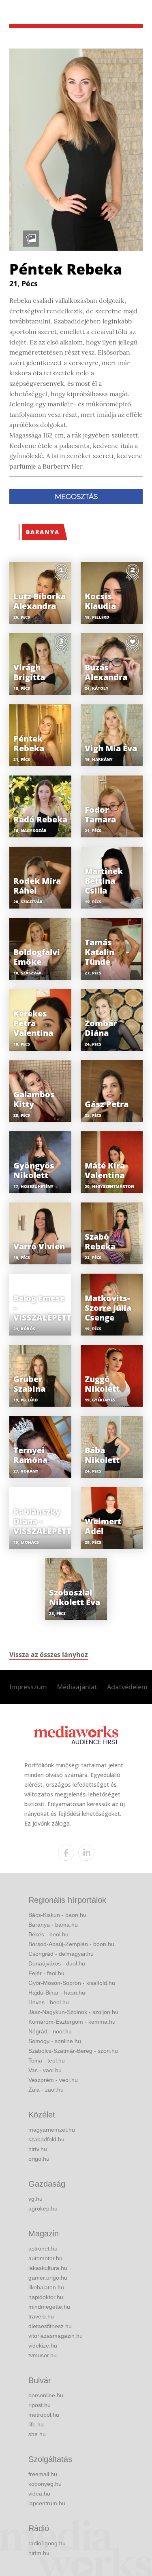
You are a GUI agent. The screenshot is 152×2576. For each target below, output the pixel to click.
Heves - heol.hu (49, 2002)
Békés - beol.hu (48, 1934)
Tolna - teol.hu (47, 2060)
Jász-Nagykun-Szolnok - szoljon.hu (73, 2012)
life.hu (36, 2424)
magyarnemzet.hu (52, 2130)
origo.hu (39, 2159)
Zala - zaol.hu (46, 2090)
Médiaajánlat (77, 1687)
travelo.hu (41, 2316)
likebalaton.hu (46, 2287)
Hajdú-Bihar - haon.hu (57, 1993)
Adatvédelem (127, 1687)
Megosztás (76, 497)
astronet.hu (43, 2248)
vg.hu (35, 2199)
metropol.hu (44, 2415)
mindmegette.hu (49, 2307)
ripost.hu (40, 2405)
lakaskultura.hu (48, 2268)
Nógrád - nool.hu (50, 2031)
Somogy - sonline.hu (55, 2041)
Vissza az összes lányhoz (49, 1655)
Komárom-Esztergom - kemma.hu (72, 2022)
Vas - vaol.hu (45, 2070)
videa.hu (39, 2494)
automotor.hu (45, 2258)
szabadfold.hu (46, 2139)
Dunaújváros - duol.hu (57, 1963)
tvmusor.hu (43, 2355)
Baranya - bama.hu (53, 1925)
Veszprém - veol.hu (53, 2080)
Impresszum (28, 1687)
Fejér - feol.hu (46, 1973)
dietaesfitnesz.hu (50, 2326)
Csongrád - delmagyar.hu (61, 1954)
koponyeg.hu (45, 2484)
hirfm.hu (39, 2553)
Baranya (43, 532)
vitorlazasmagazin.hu (56, 2336)
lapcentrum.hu (47, 2503)
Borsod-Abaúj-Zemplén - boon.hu (71, 1944)
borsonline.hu (46, 2395)
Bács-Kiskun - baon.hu (57, 1915)
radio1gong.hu (47, 2543)
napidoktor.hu (46, 2297)
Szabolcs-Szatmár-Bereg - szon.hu (73, 2051)
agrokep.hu (43, 2208)
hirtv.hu (38, 2149)
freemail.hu (43, 2474)
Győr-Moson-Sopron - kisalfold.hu (72, 1983)
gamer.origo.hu (48, 2278)
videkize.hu (43, 2346)
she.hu (37, 2434)
